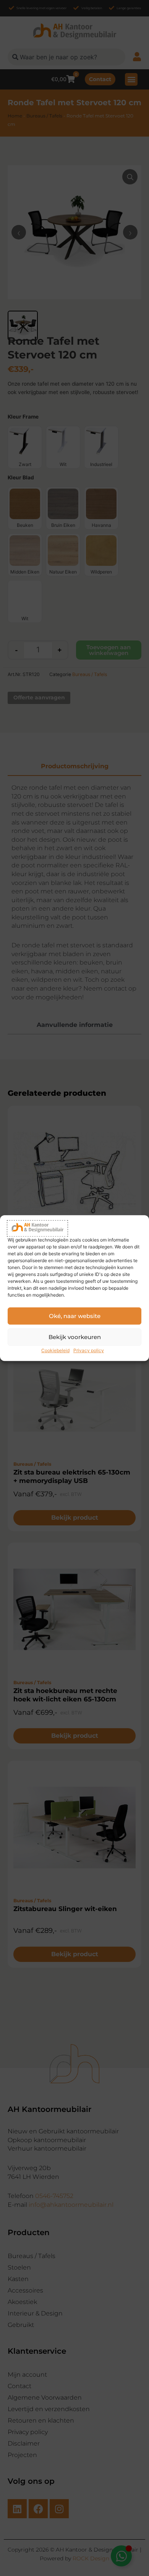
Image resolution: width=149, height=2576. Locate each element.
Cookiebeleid (55, 1351)
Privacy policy (89, 1351)
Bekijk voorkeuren (75, 1337)
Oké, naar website (75, 1316)
